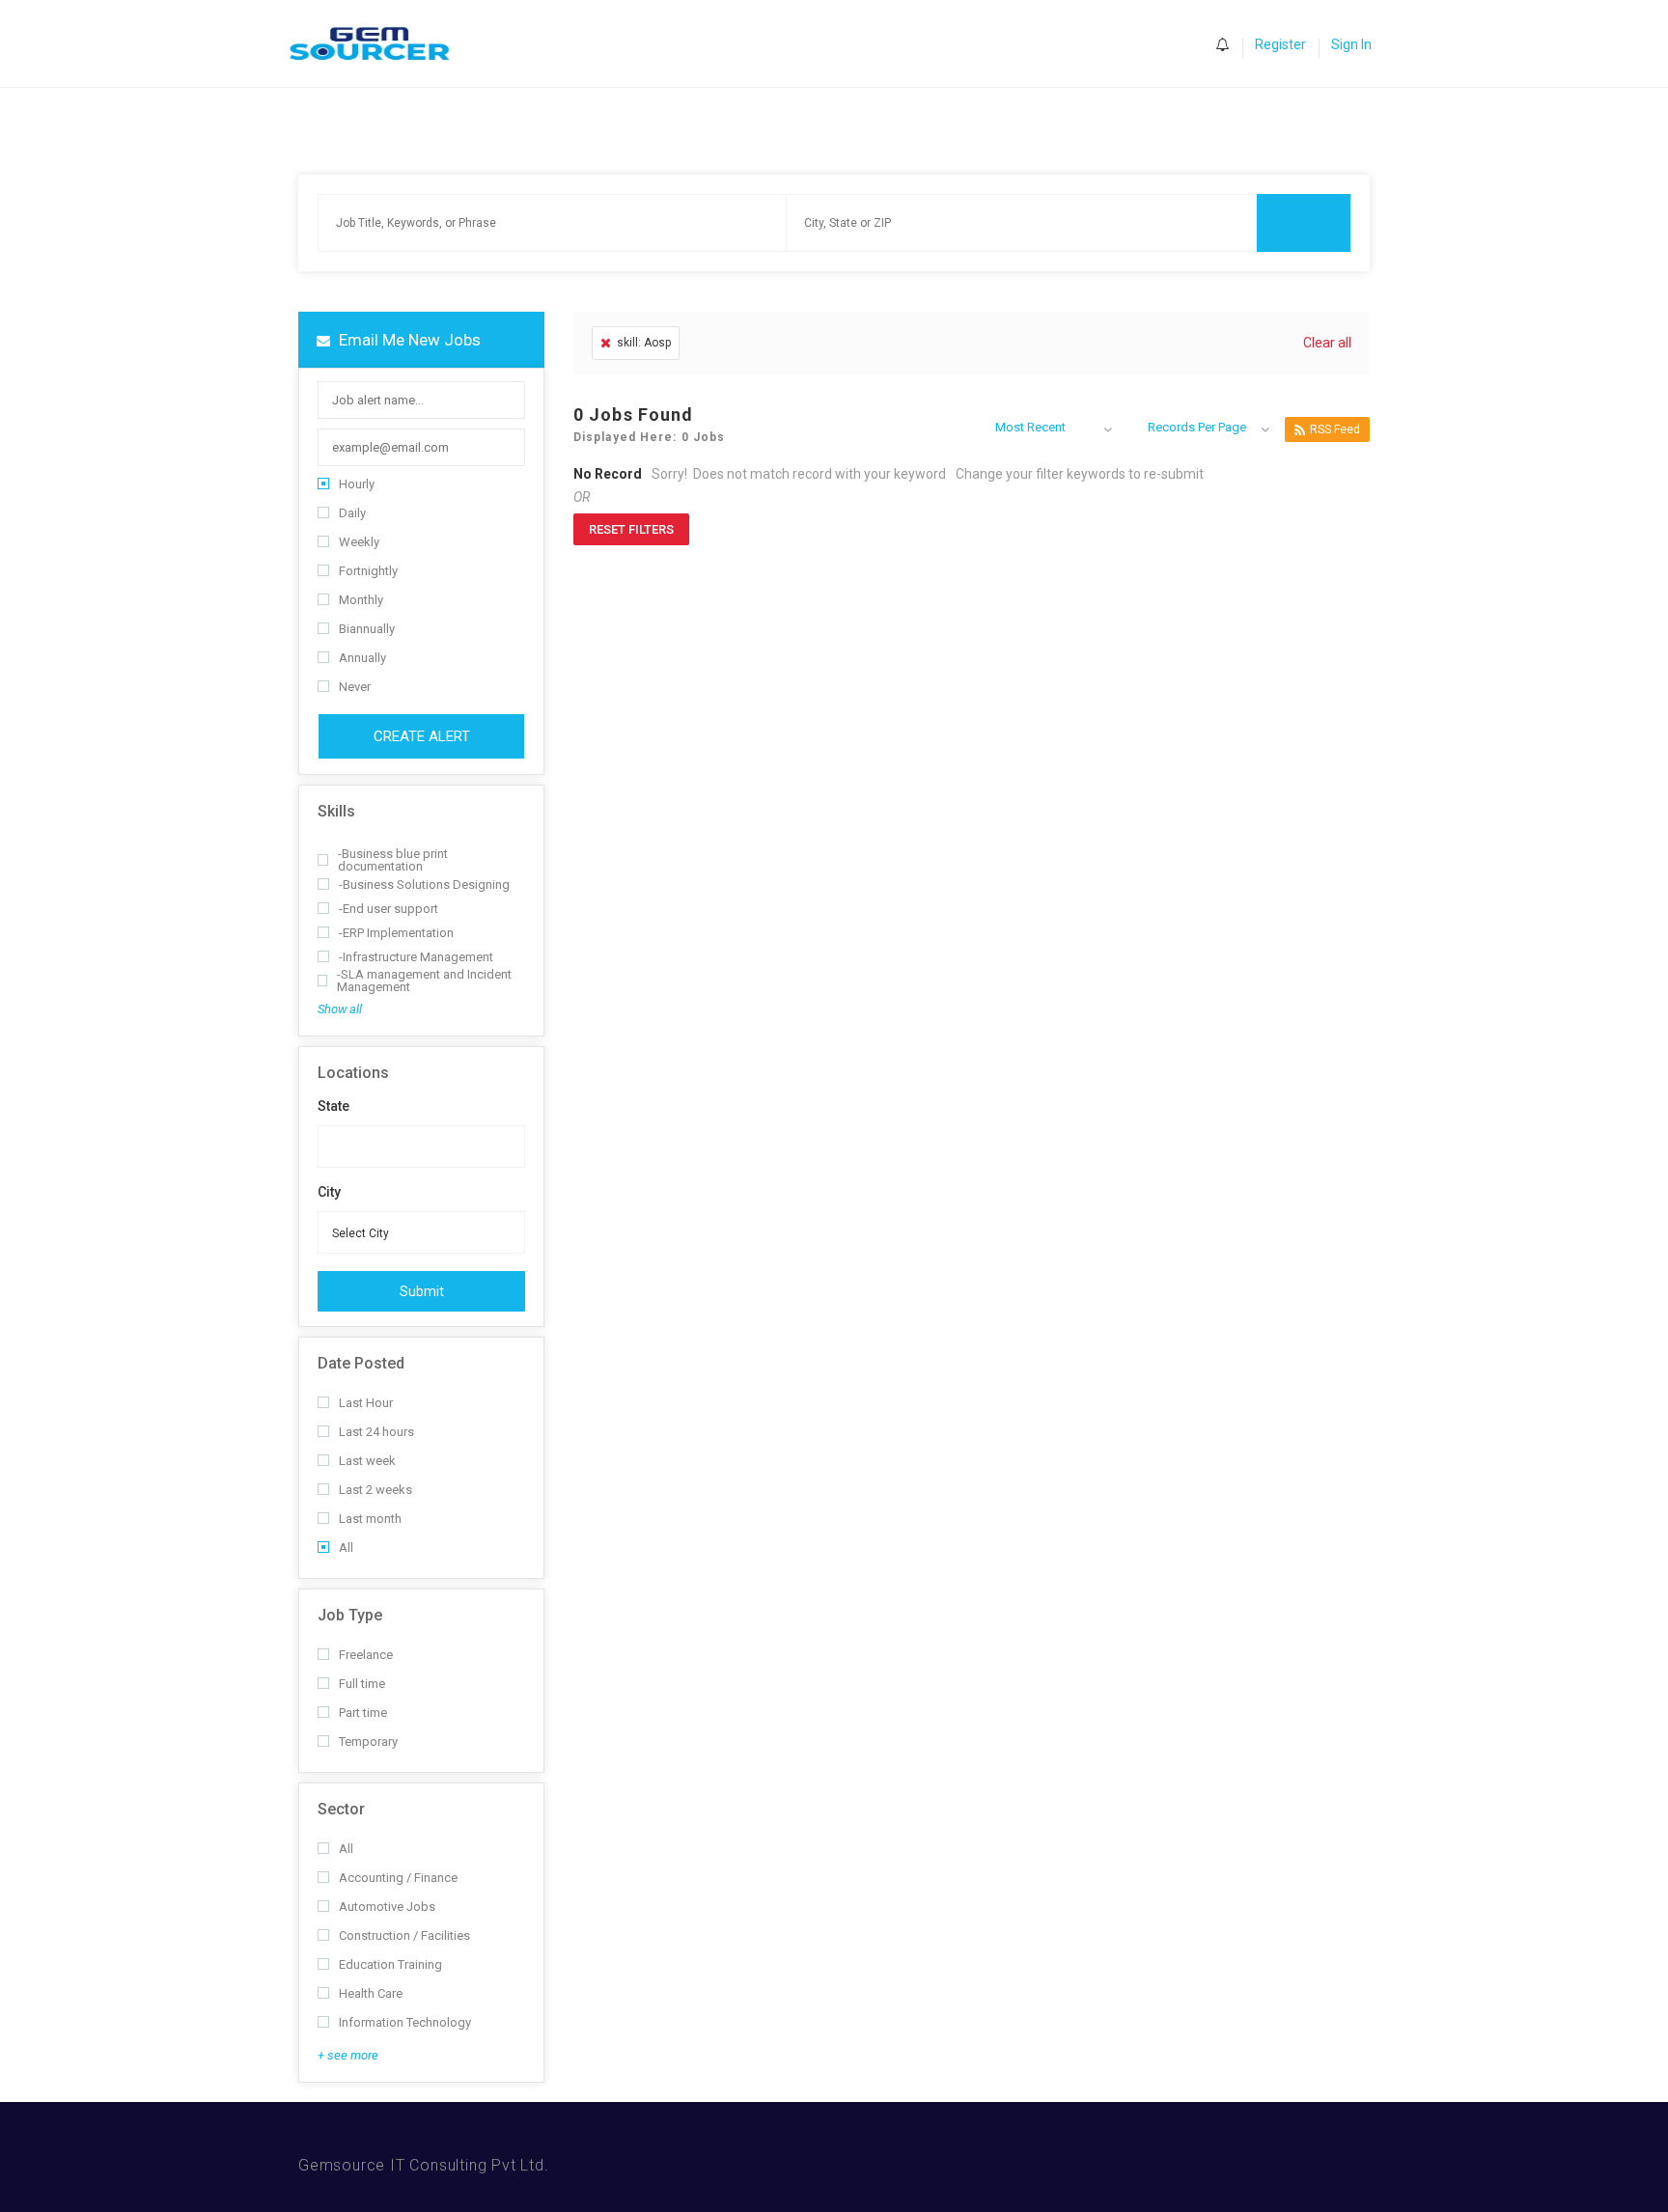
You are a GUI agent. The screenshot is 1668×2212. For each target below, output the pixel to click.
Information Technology (405, 2022)
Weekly (359, 542)
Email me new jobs (408, 340)
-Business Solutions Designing (424, 885)
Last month (370, 1519)
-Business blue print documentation (393, 860)
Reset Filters (631, 529)
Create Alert (422, 736)
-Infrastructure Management (416, 957)
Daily (352, 513)
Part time (363, 1713)
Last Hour (366, 1403)
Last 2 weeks (375, 1490)
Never (355, 687)
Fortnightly (368, 571)
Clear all (1327, 343)
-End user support (389, 909)
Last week (367, 1461)
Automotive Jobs (387, 1907)
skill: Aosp (644, 343)
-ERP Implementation (396, 933)
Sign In (1351, 44)
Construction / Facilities (404, 1935)
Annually (362, 658)
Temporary (368, 1742)
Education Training (390, 1964)
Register (1280, 44)
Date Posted (361, 1363)
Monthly (361, 600)
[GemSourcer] (379, 44)
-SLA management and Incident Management (424, 981)
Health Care (371, 1993)
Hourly (357, 484)
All (346, 1548)
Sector (341, 1809)
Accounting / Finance (398, 1878)
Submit (422, 1291)
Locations (353, 1073)
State (334, 1106)
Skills (336, 811)
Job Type (350, 1615)
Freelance (366, 1655)
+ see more (348, 2055)
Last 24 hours (376, 1432)
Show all (340, 1009)
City (329, 1192)
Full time (362, 1684)
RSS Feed (1335, 429)
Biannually (367, 629)
